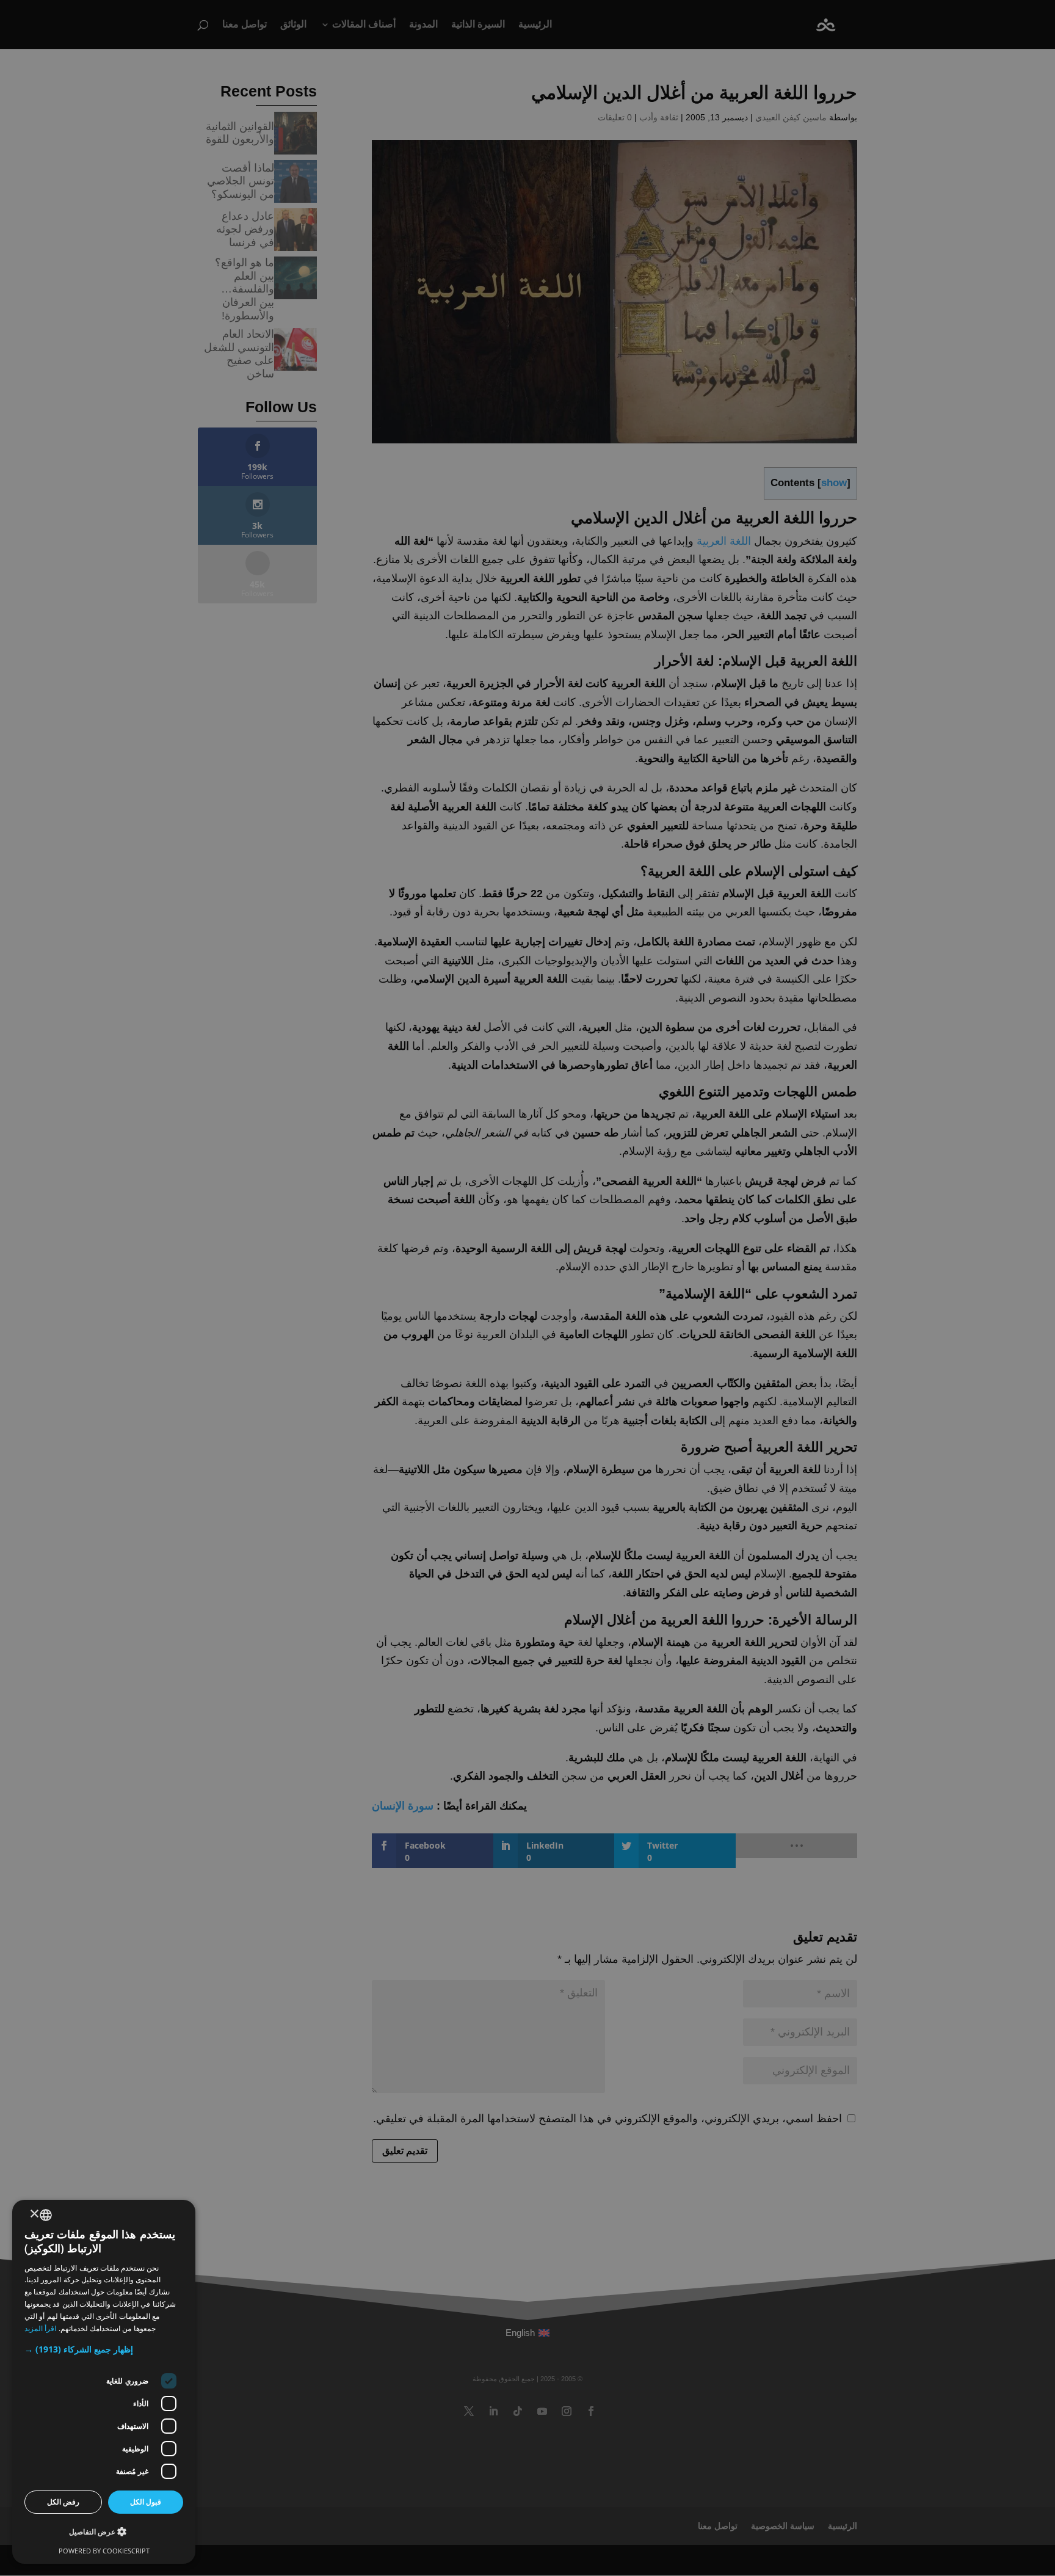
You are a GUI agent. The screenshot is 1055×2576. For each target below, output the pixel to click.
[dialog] (104, 2382)
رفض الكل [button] (63, 2502)
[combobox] (46, 2215)
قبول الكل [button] (146, 2502)
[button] (104, 2350)
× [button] (35, 2214)
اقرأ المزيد (40, 2328)
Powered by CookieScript (104, 2551)
